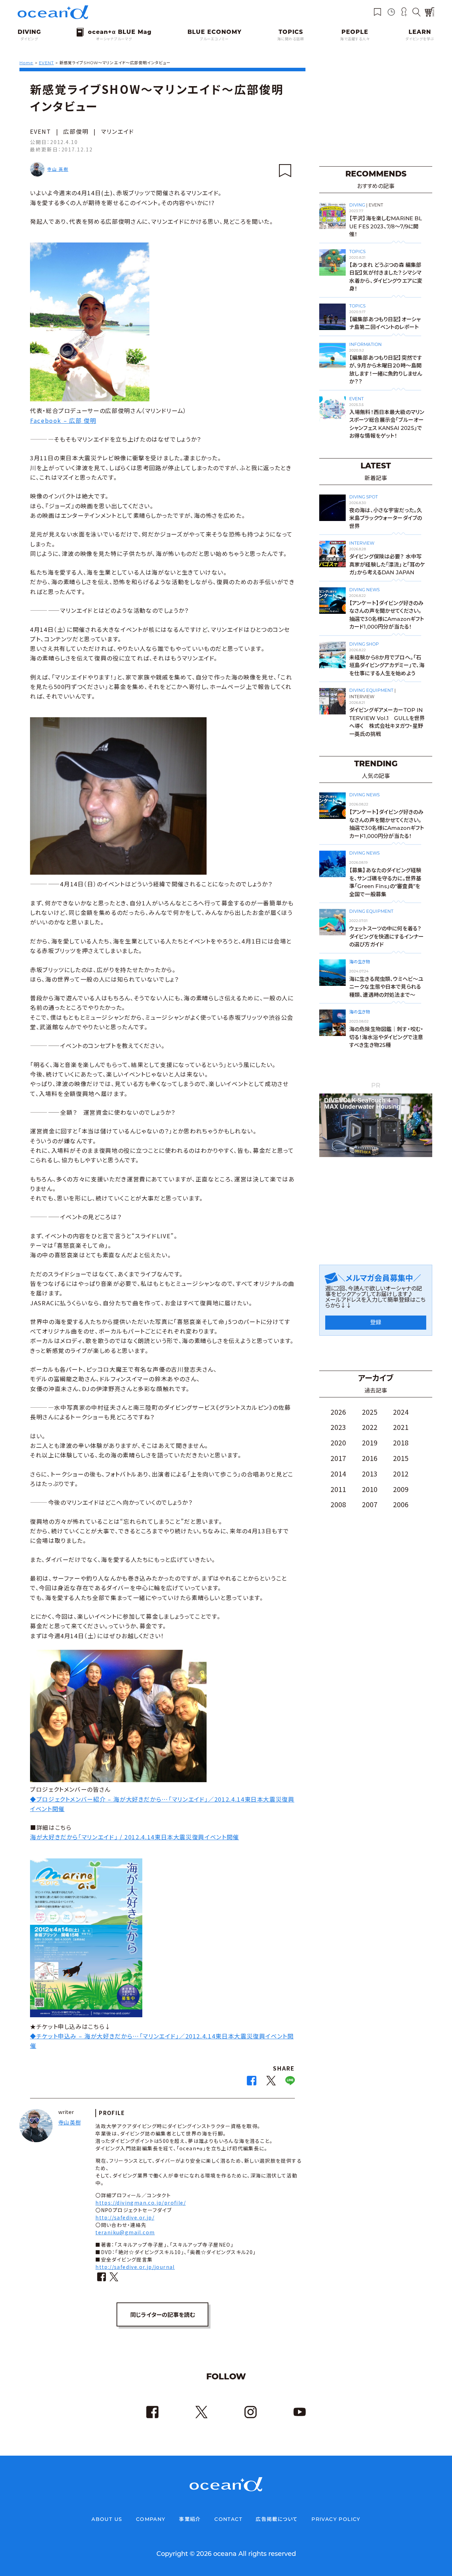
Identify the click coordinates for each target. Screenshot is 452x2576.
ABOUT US (107, 2519)
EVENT (41, 131)
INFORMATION (365, 344)
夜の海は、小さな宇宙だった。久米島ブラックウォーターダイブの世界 (386, 518)
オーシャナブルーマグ (114, 39)
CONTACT (228, 2519)
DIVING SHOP (364, 644)
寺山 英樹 (58, 169)
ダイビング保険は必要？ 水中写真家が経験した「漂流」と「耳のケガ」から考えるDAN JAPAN (387, 564)
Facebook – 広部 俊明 (63, 420)
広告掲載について (277, 2519)
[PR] (376, 1155)
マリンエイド (118, 131)
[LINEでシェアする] (290, 2083)
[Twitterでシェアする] (271, 2083)
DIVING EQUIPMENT (371, 690)
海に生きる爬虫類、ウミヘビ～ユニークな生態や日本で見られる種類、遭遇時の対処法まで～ (386, 987)
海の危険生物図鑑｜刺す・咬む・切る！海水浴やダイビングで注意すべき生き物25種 (386, 1037)
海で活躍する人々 (355, 39)
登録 (376, 1322)
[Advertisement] (376, 113)
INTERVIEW (362, 543)
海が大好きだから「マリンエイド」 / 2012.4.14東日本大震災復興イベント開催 (135, 1837)
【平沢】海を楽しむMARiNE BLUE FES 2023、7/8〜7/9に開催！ (386, 226)
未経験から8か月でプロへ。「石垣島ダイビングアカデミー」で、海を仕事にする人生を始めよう (387, 665)
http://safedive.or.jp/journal (135, 2267)
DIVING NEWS (364, 590)
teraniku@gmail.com (125, 2232)
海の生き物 (359, 962)
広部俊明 (76, 131)
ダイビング (29, 39)
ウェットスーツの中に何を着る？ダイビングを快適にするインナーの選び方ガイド (386, 936)
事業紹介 (190, 2519)
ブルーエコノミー (214, 39)
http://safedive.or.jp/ (125, 2217)
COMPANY (151, 2519)
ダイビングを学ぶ (420, 39)
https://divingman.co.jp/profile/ (141, 2203)
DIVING (357, 205)
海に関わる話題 (291, 39)
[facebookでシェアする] (252, 2083)
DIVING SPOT (364, 497)
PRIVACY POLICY (336, 2519)
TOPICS (357, 251)
